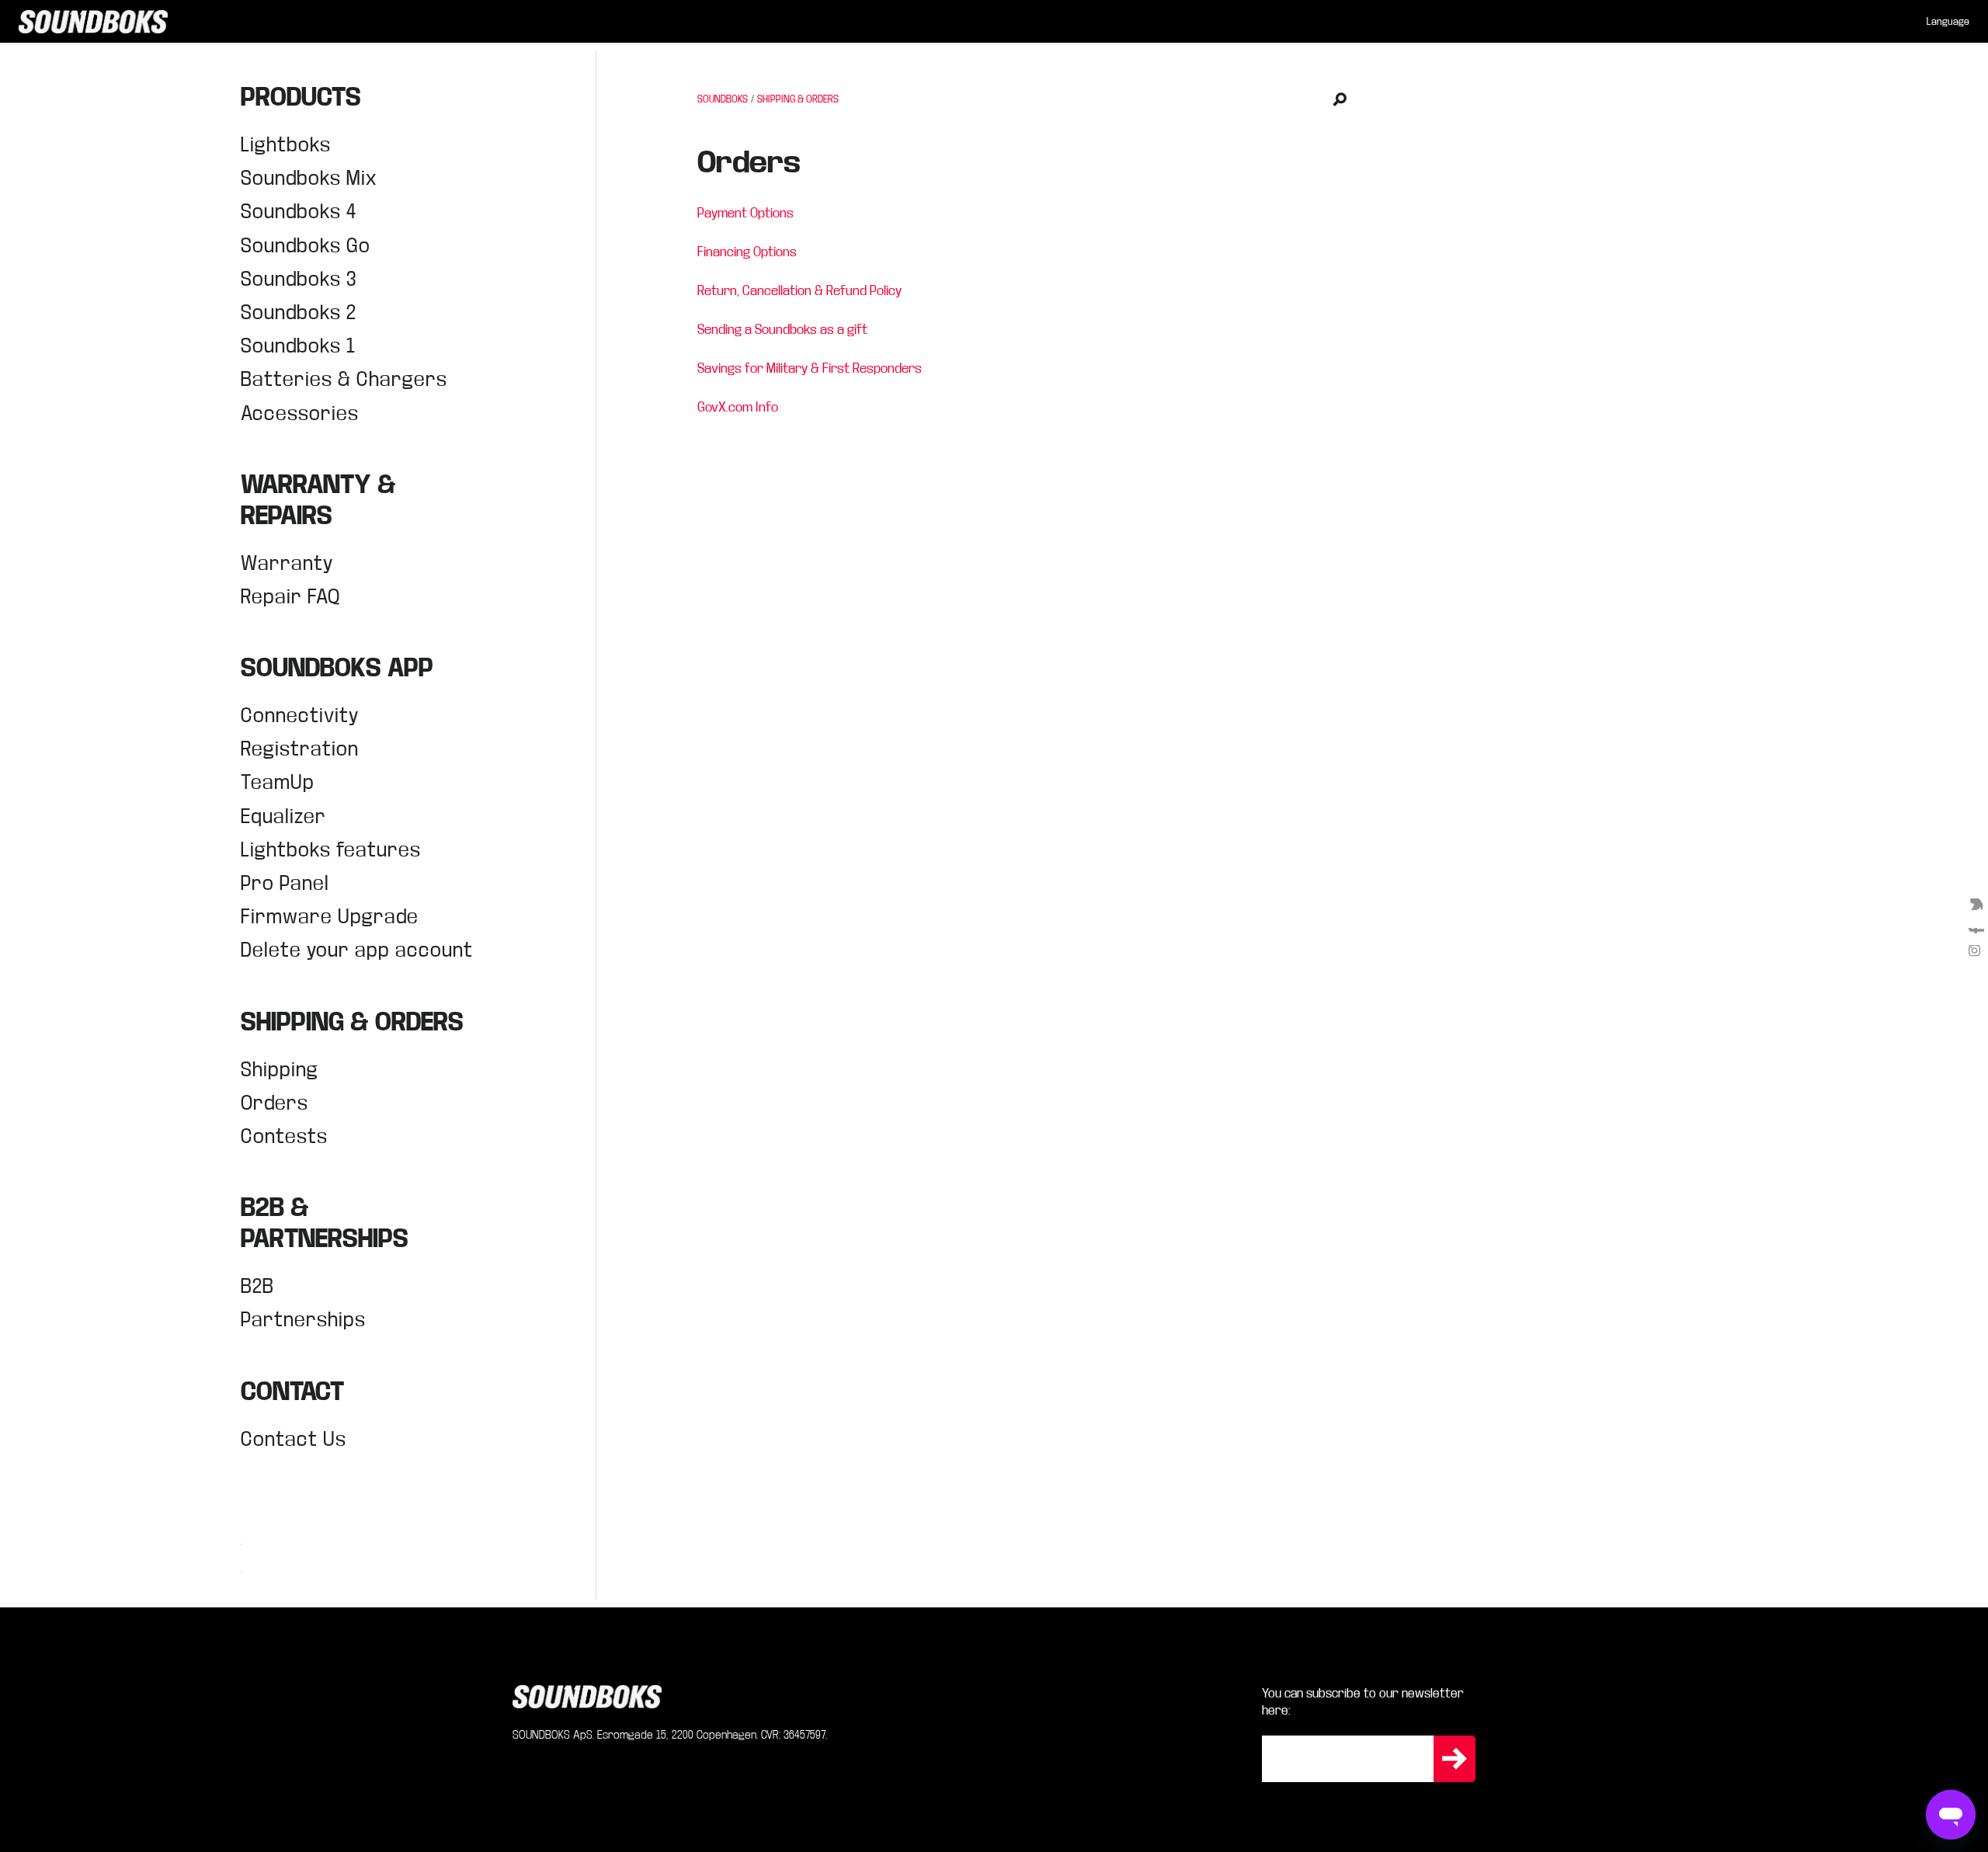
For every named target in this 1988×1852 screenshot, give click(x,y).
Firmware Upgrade (330, 917)
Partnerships (303, 1320)
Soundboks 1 (298, 346)
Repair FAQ (290, 597)
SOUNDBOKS (723, 99)
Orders (275, 1103)
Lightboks (286, 145)
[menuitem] (1948, 22)
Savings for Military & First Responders (810, 368)
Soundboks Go (306, 246)
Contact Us (294, 1439)
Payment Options (745, 213)
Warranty (287, 563)
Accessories (300, 413)
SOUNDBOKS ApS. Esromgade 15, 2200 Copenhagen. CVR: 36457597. (670, 1735)
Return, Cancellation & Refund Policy (799, 291)
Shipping (280, 1070)
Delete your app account (357, 950)
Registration (300, 749)
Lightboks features (331, 850)
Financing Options (747, 252)
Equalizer (283, 817)
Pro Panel (285, 883)
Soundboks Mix (309, 178)
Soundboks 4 (299, 212)
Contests (284, 1136)
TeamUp (278, 782)
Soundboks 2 (299, 313)
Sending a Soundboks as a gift (782, 330)
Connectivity (300, 716)
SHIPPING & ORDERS (798, 99)
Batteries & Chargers (344, 379)
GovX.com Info (738, 407)
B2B (257, 1286)
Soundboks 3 (299, 279)
